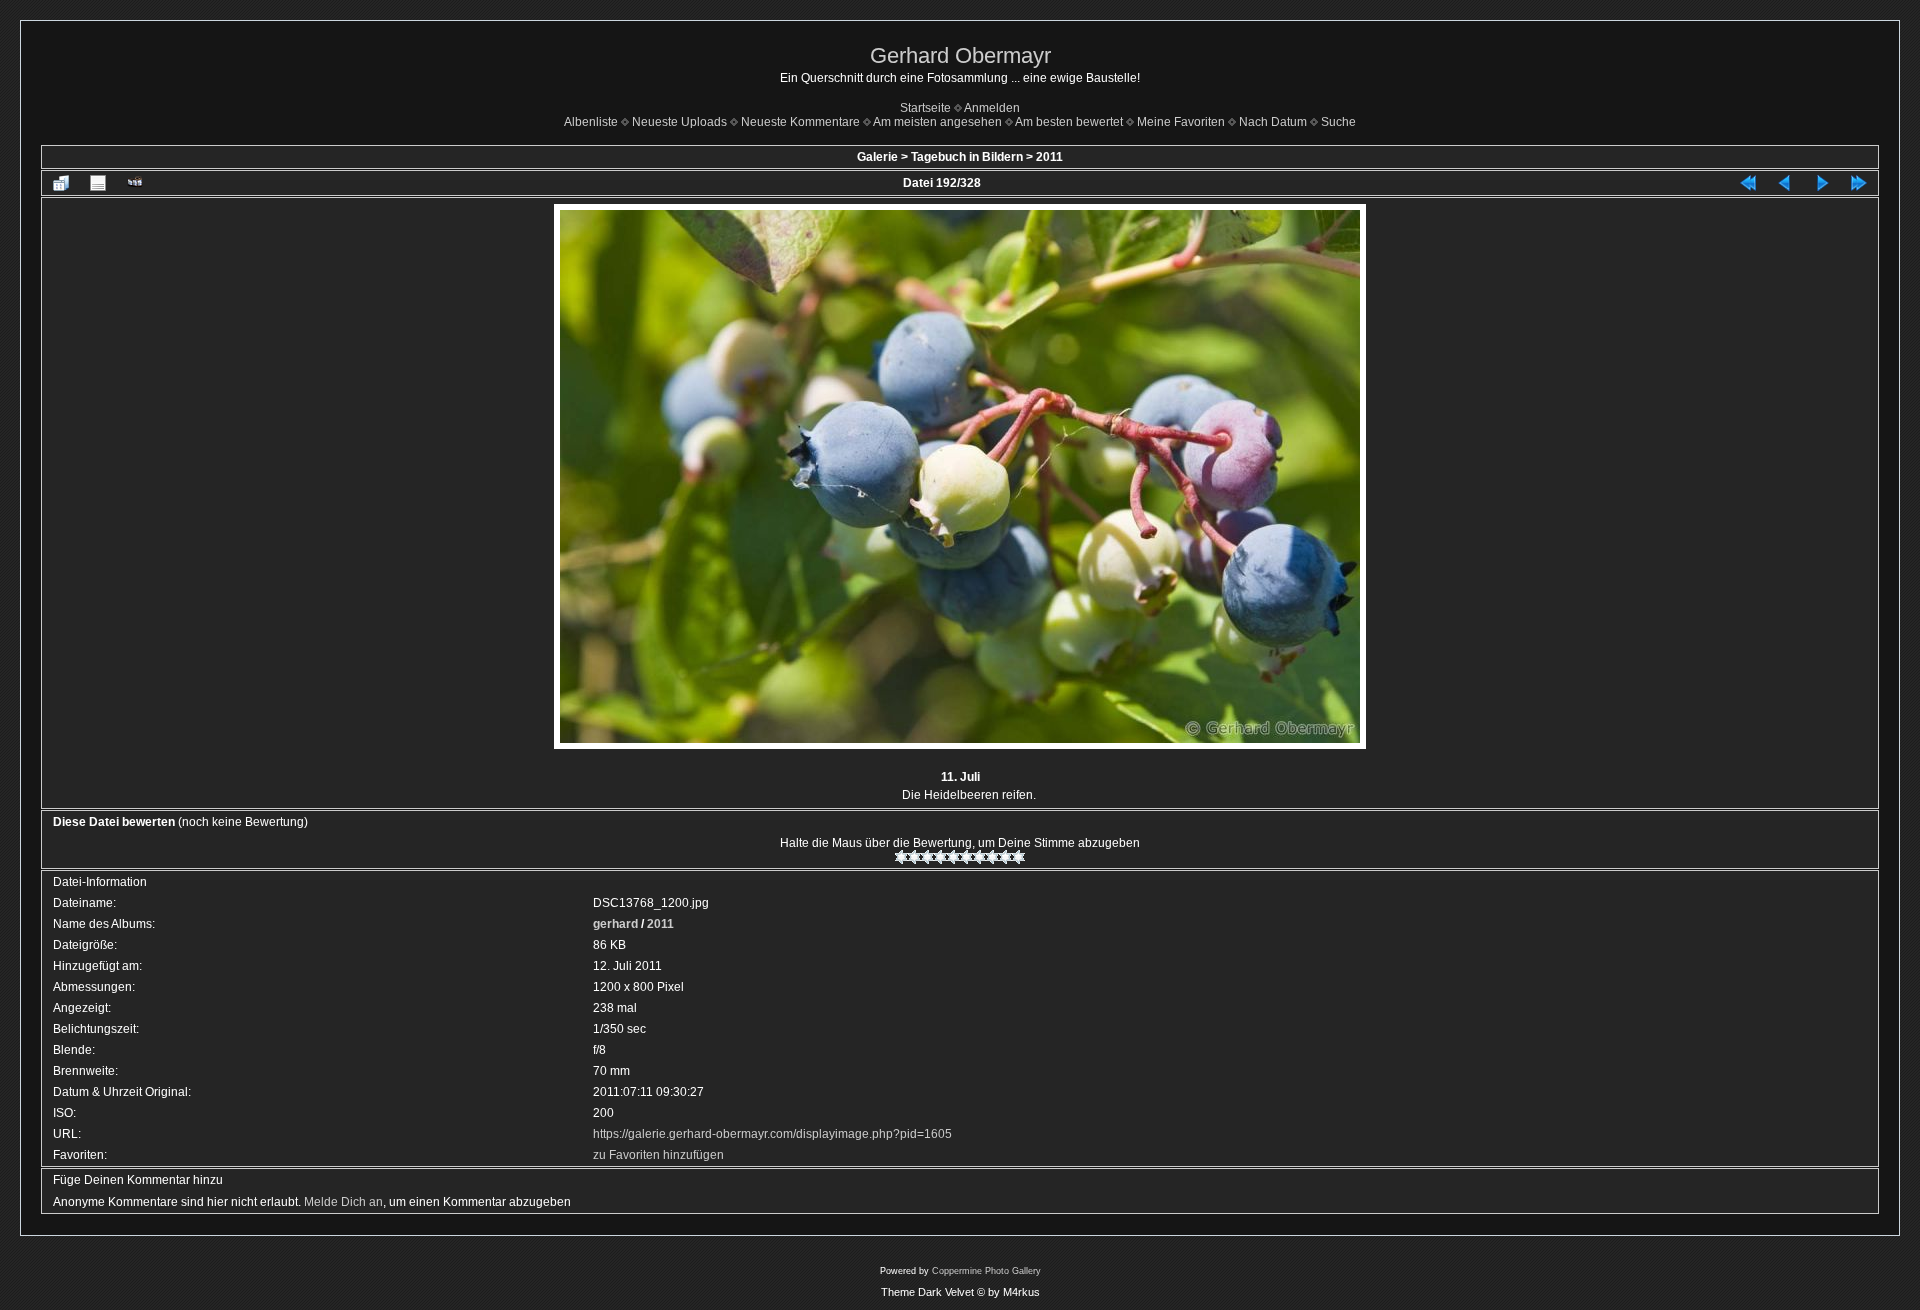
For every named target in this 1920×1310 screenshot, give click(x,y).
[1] (901, 857)
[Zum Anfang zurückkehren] (1748, 183)
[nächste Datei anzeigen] (1822, 183)
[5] (953, 857)
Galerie (877, 157)
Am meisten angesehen (937, 122)
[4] (940, 857)
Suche (1338, 122)
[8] (992, 857)
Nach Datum (1273, 122)
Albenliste (591, 122)
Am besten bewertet (1069, 122)
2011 (1049, 157)
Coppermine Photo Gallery (986, 1271)
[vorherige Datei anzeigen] (1785, 183)
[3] (927, 857)
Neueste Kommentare (800, 122)
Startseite (925, 108)
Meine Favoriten (1181, 122)
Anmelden (992, 108)
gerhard (615, 924)
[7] (979, 857)
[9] (1005, 857)
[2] (914, 857)
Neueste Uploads (679, 122)
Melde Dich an (343, 1202)
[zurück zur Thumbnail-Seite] (61, 183)
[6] (966, 857)
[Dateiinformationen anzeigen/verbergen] (98, 183)
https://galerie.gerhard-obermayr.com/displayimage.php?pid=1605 (772, 1134)
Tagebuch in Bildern (967, 157)
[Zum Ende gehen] (1859, 183)
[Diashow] (135, 183)
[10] (1018, 857)
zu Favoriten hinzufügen (658, 1155)
